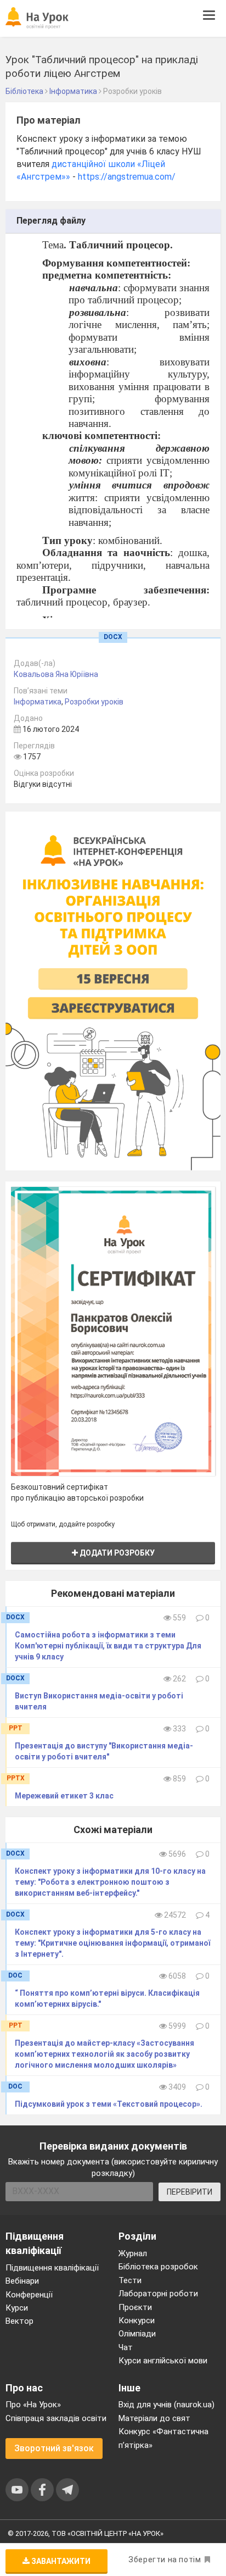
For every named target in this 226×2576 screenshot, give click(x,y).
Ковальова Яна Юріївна (56, 674)
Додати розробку (116, 1553)
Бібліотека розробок (158, 2267)
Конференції (29, 2295)
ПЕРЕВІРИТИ (190, 2192)
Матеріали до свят (154, 2418)
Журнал (133, 2253)
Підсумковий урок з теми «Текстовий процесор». (109, 2104)
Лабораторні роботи (158, 2294)
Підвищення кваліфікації (52, 2268)
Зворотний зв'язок (54, 2448)
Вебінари (22, 2281)
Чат (126, 2347)
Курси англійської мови (163, 2361)
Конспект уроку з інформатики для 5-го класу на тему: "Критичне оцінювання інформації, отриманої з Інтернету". (112, 1943)
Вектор (19, 2321)
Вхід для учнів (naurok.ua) (166, 2405)
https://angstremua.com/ (127, 177)
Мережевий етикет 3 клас (64, 1796)
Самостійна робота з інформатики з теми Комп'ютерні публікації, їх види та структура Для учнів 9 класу (108, 1646)
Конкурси (137, 2320)
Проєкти (135, 2307)
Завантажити (60, 2561)
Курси (17, 2308)
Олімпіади (137, 2334)
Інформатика (38, 702)
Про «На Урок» (33, 2405)
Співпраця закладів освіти (56, 2418)
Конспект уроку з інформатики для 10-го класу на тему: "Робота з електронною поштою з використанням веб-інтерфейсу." (110, 1882)
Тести (130, 2280)
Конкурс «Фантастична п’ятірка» (163, 2438)
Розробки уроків (94, 702)
